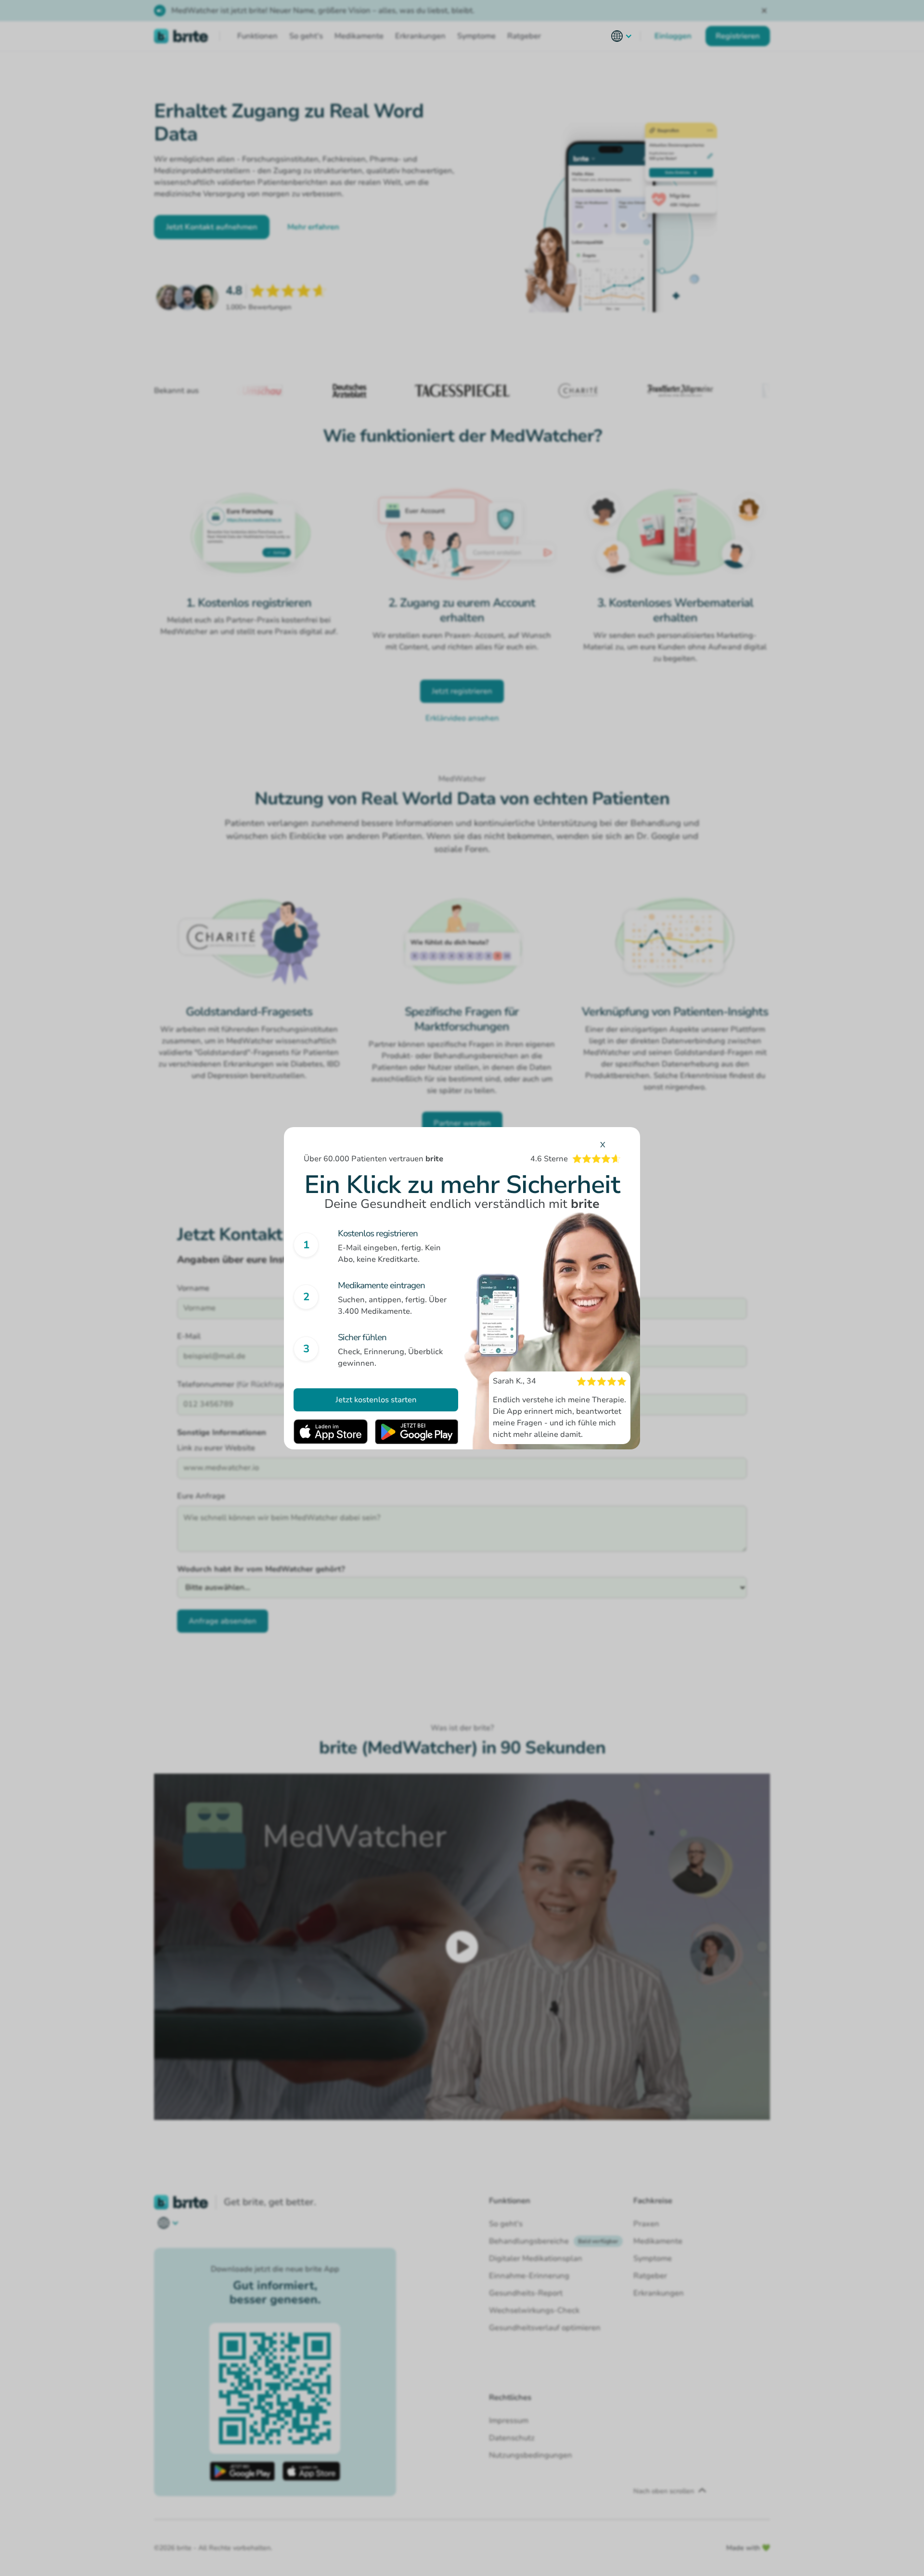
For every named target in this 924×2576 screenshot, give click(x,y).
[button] (622, 36)
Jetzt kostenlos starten (376, 1400)
